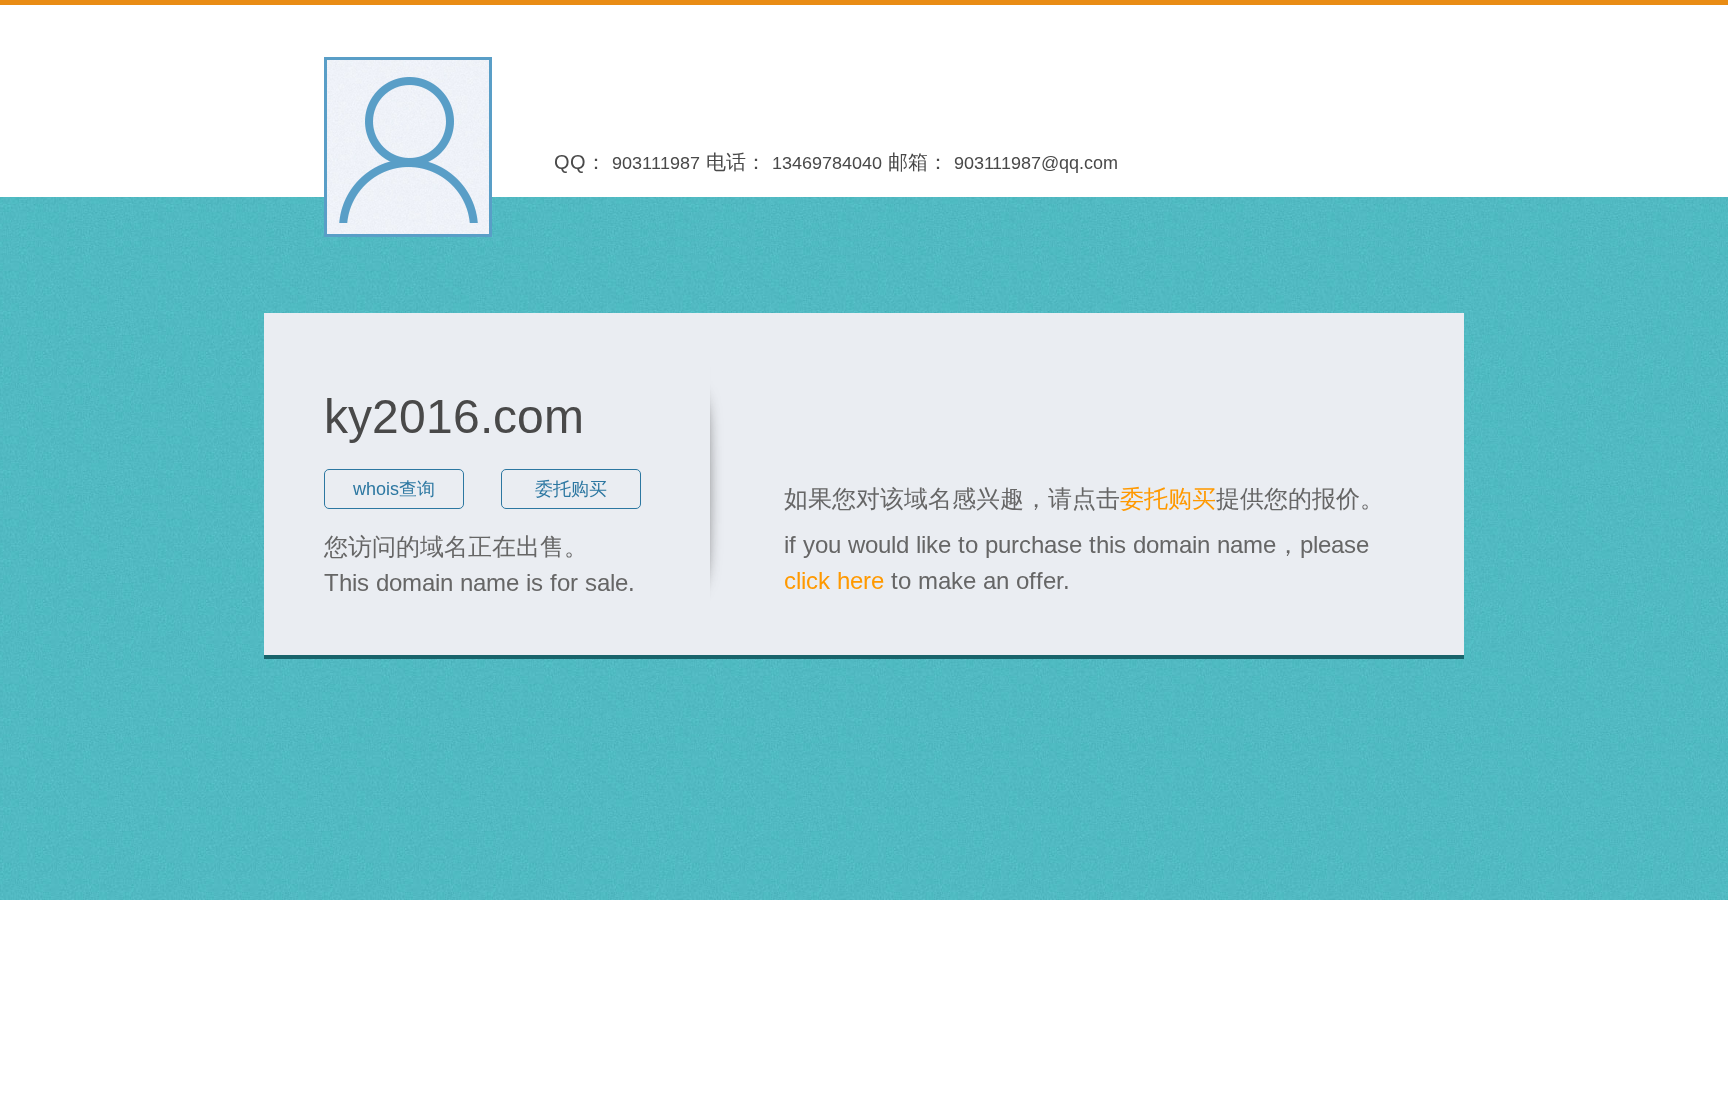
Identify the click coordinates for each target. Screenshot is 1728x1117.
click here (834, 580)
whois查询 (394, 489)
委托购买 (571, 489)
